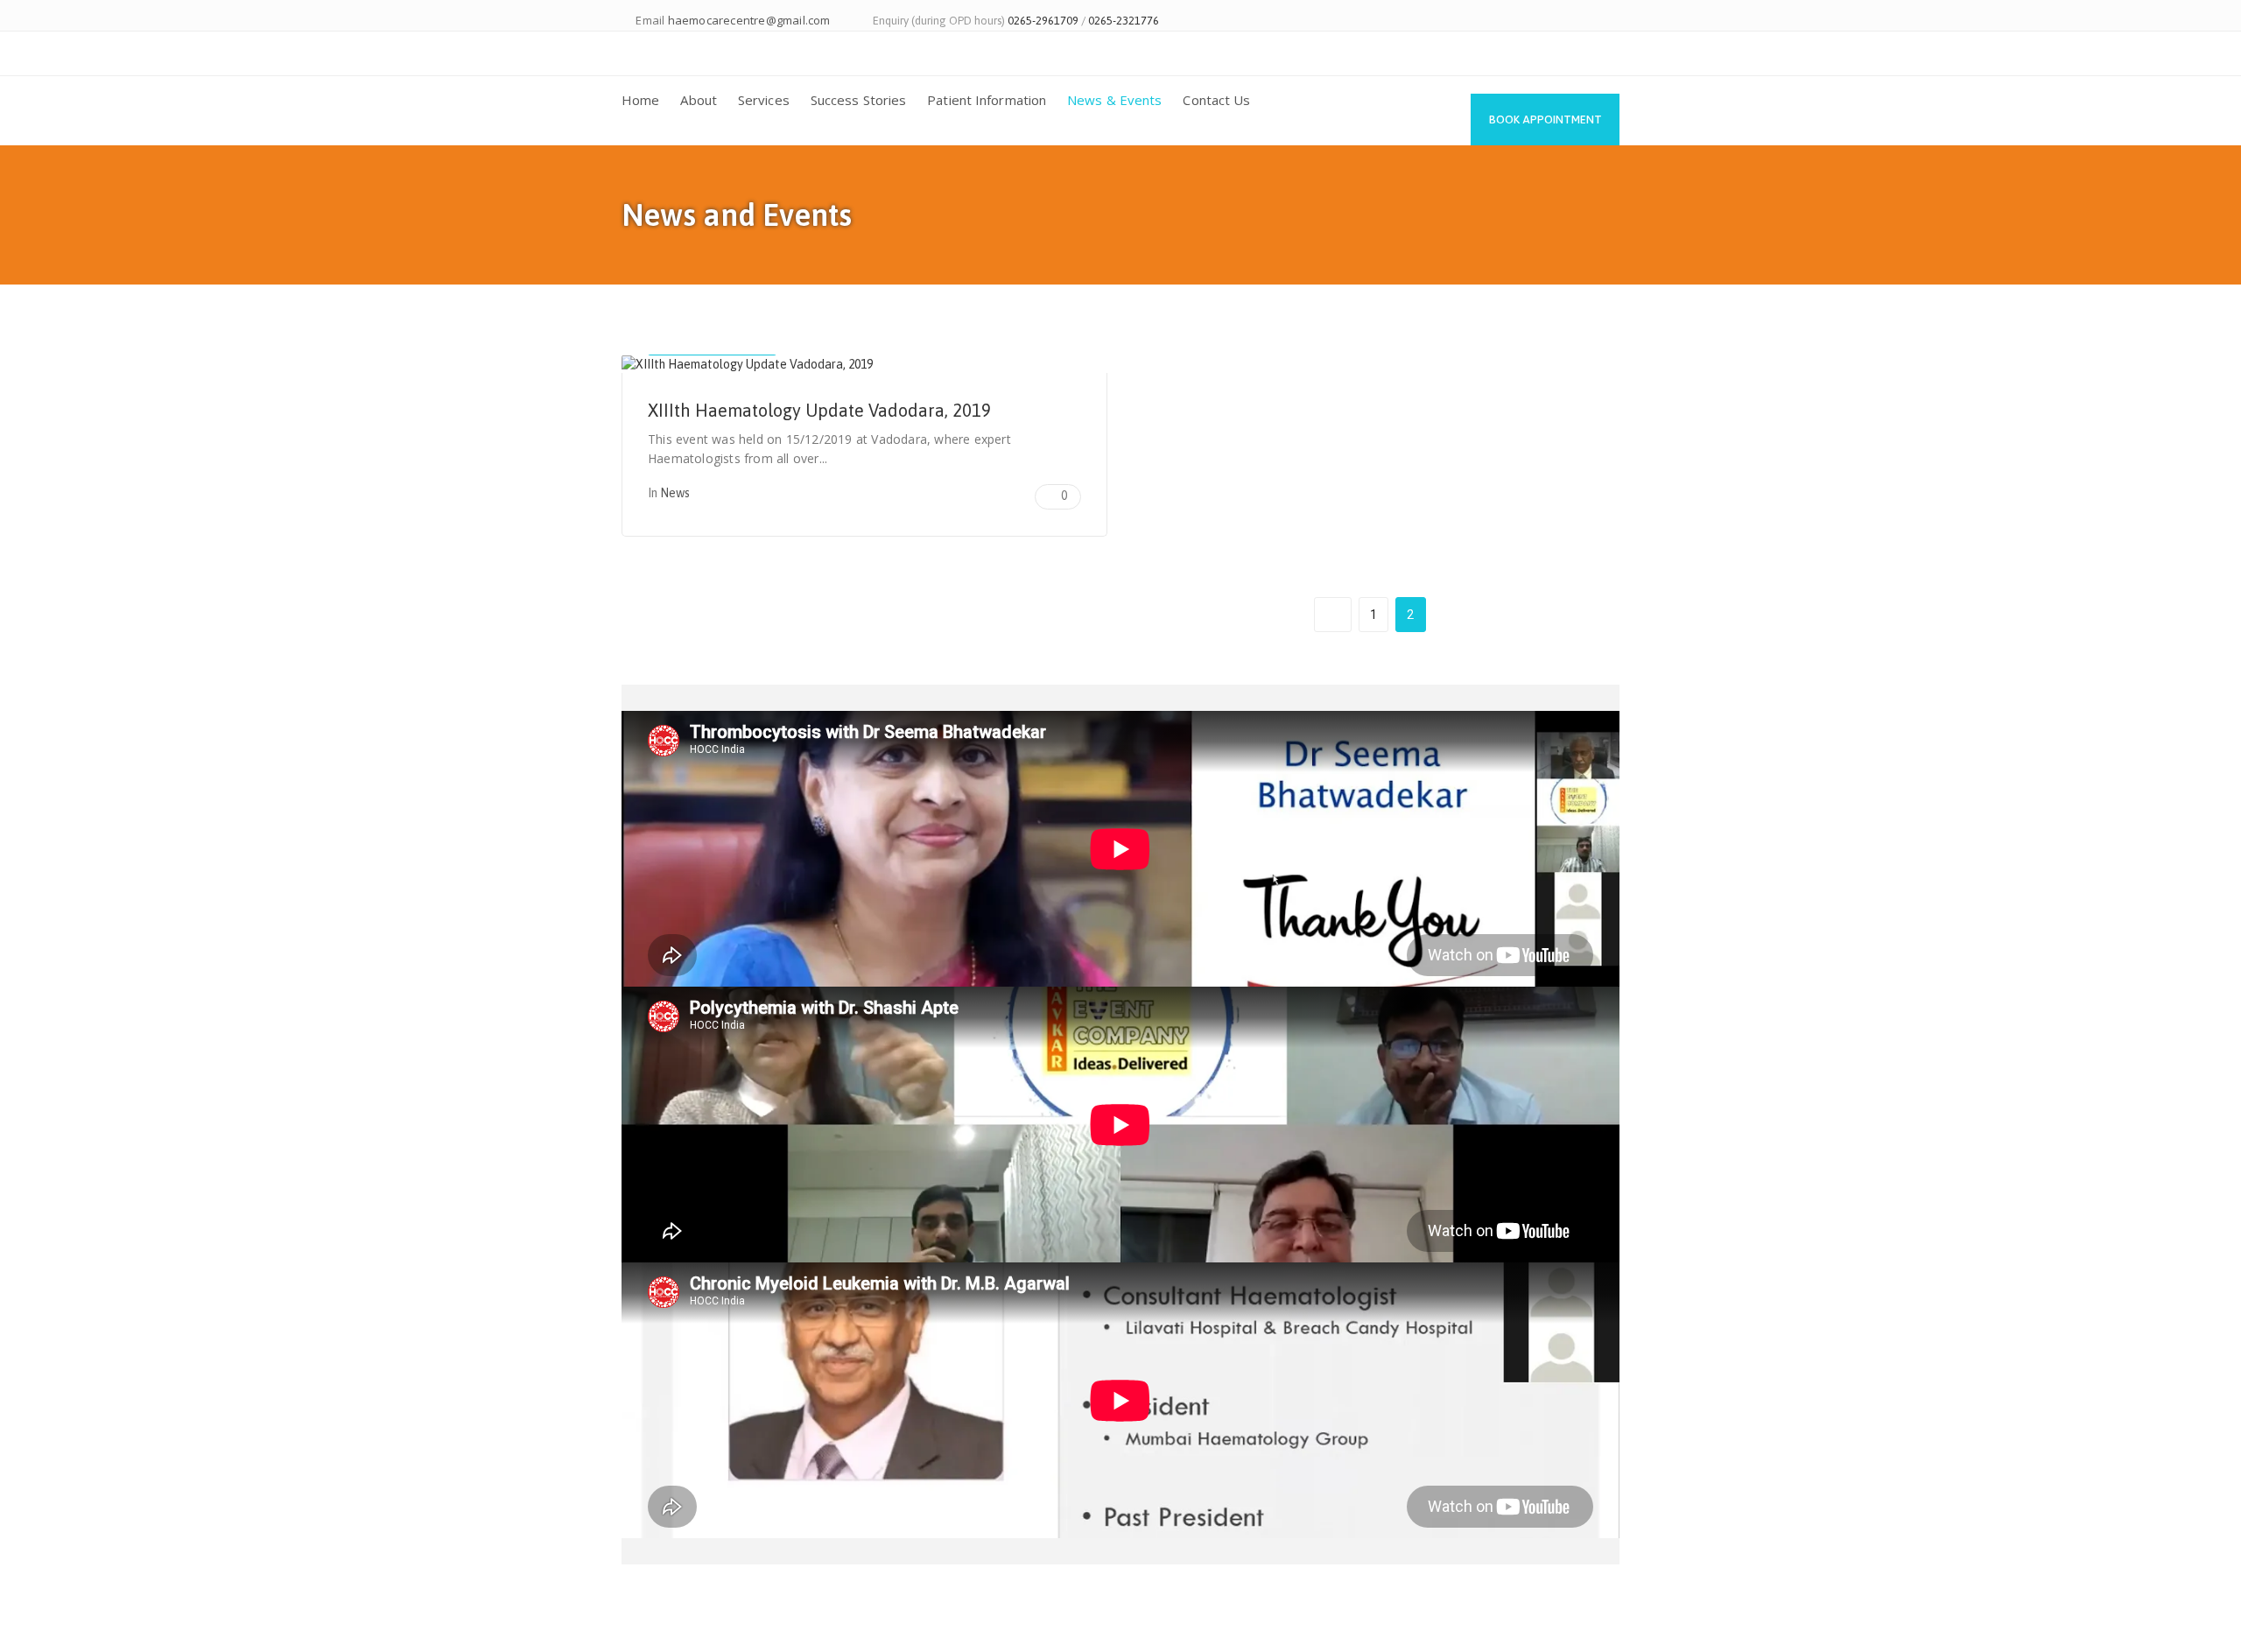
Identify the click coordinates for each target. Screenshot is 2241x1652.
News (675, 493)
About (699, 100)
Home (640, 100)
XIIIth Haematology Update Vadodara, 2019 (819, 410)
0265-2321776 (1124, 21)
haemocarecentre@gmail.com (749, 20)
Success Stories (859, 100)
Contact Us (1216, 100)
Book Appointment (1546, 120)
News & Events (1114, 100)
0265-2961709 (1043, 21)
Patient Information (987, 100)
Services (764, 100)
